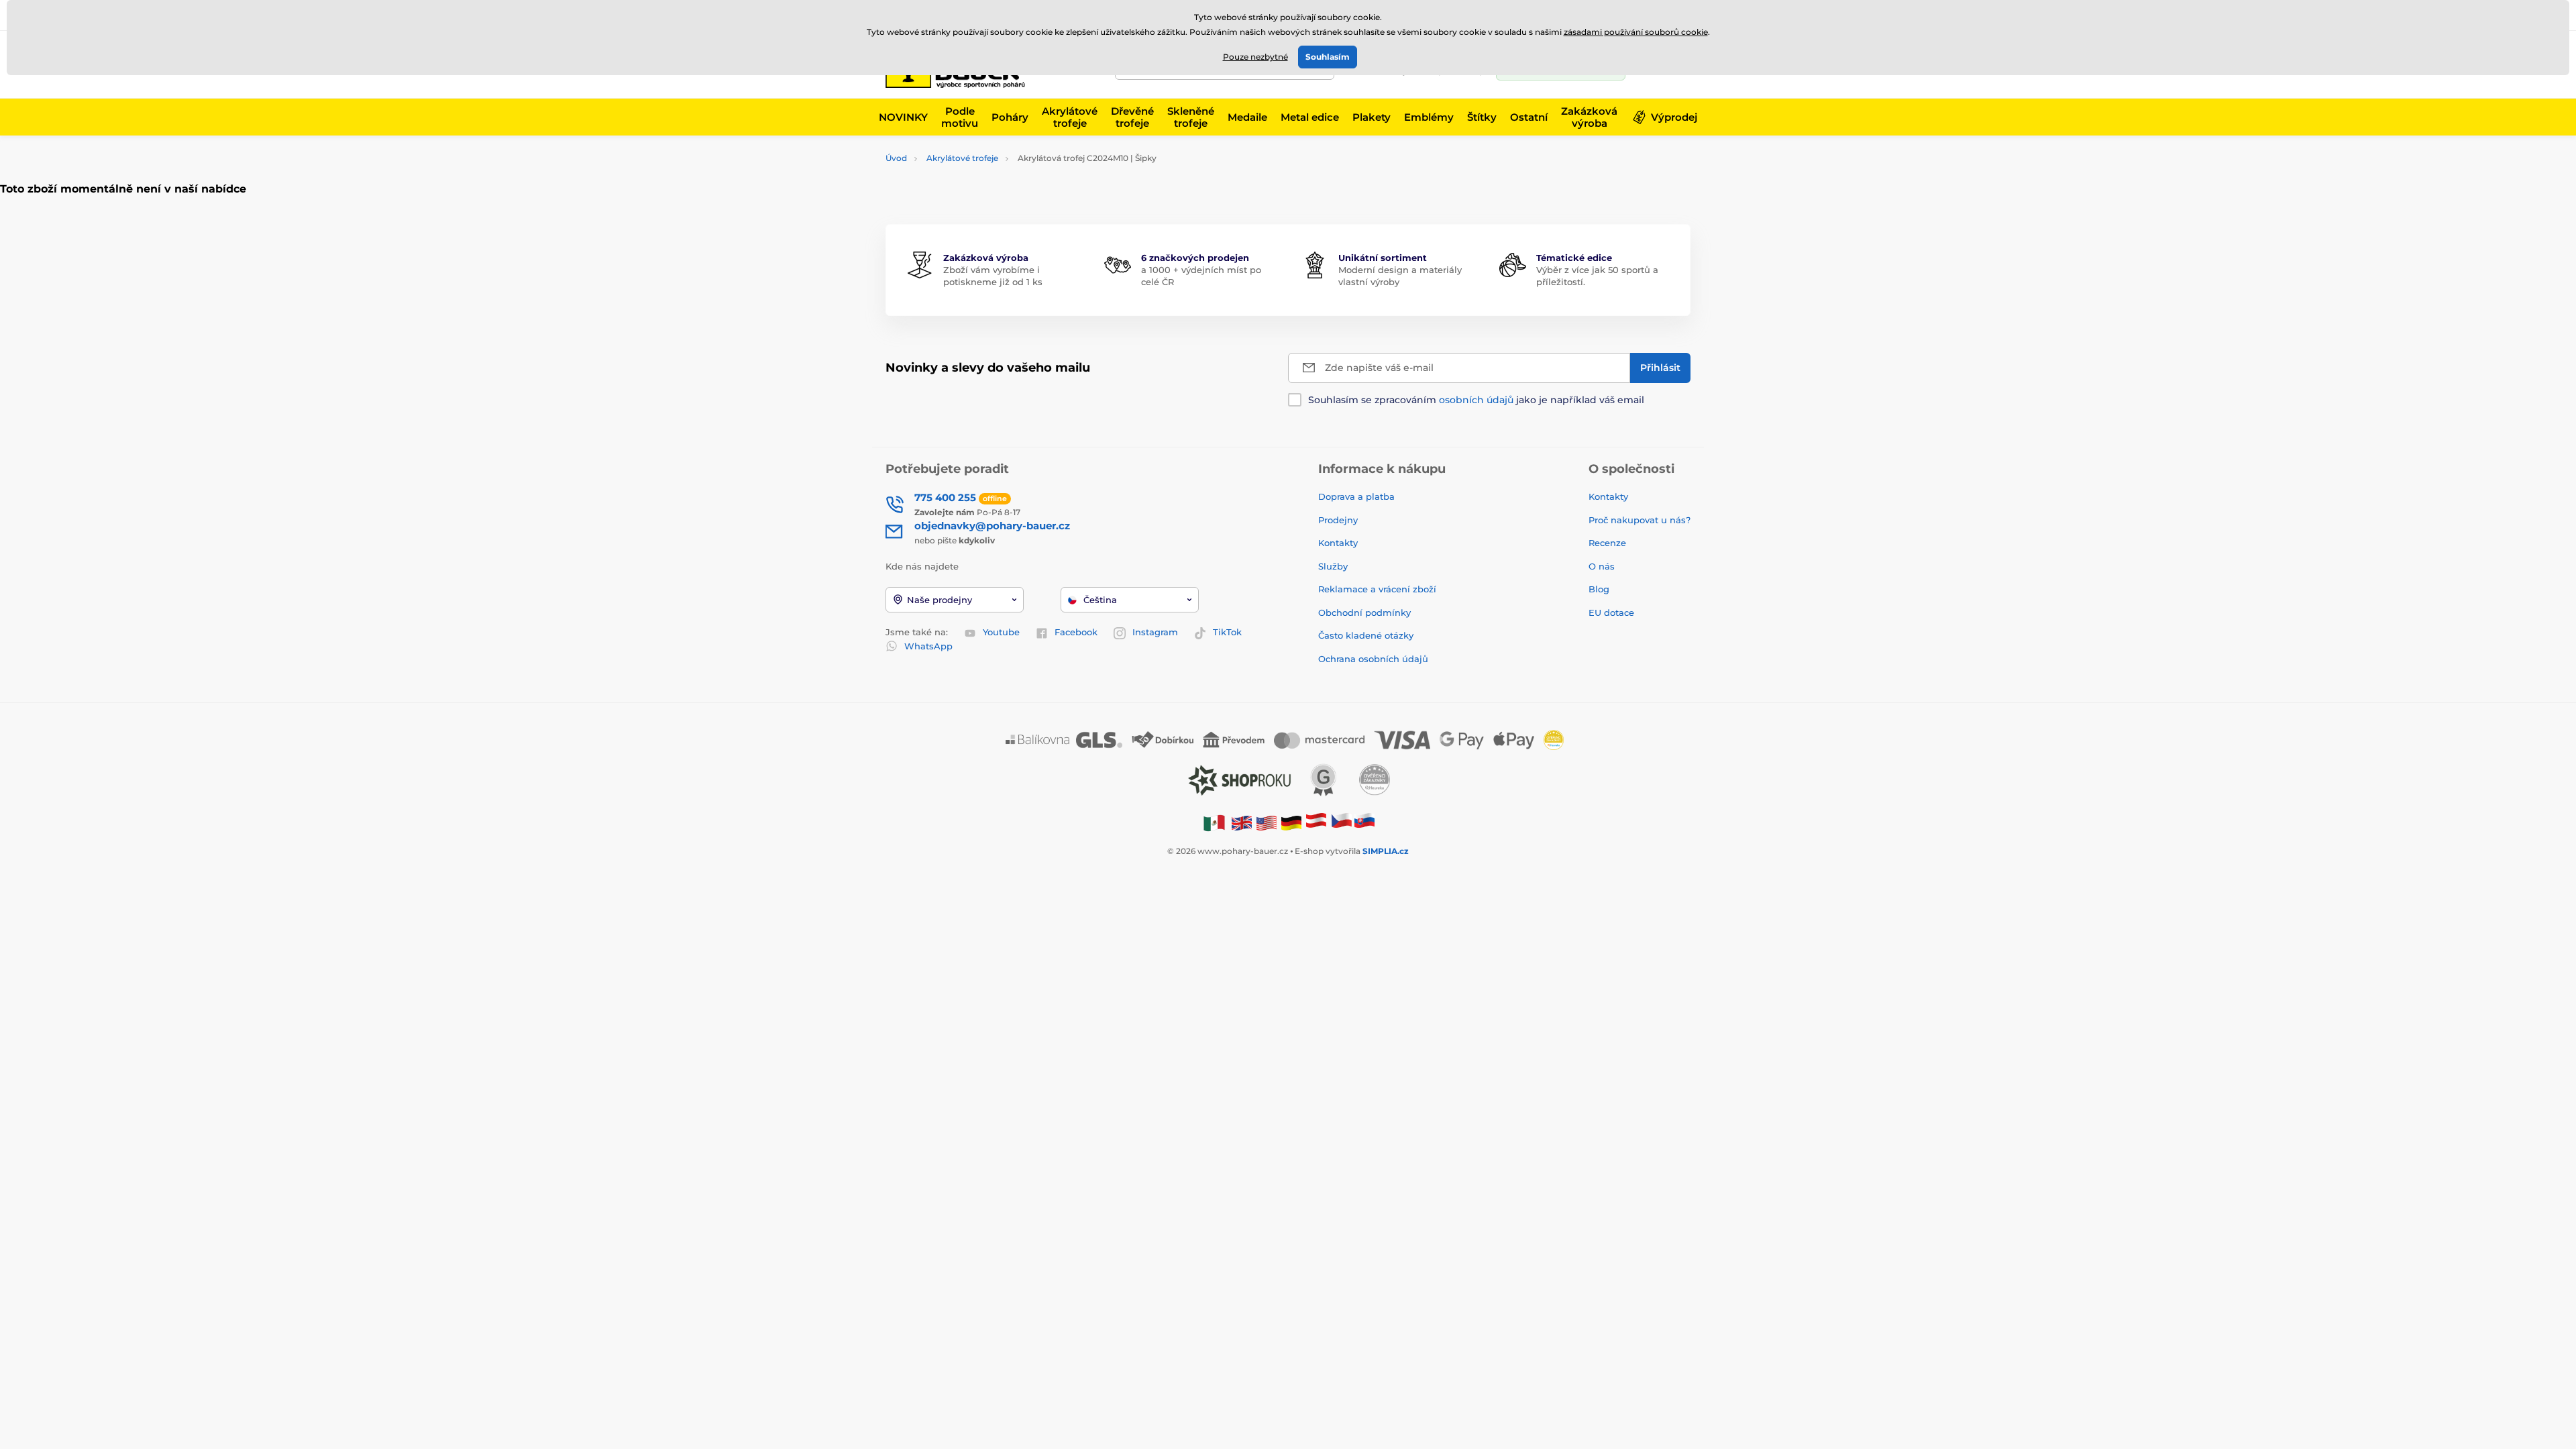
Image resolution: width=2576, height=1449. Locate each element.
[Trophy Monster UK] (1242, 823)
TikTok (1227, 632)
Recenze (1607, 543)
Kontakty (1338, 543)
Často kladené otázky (1366, 635)
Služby (1333, 566)
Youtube (1001, 632)
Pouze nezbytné (1255, 57)
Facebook (1076, 632)
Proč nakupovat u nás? (1640, 520)
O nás (1602, 566)
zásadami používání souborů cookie (1636, 32)
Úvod (896, 158)
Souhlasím (1328, 57)
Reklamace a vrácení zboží (1379, 589)
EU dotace (1611, 612)
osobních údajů (1476, 400)
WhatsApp (928, 646)
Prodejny (1338, 520)
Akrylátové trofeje (962, 158)
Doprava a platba (1356, 496)
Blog (1599, 589)
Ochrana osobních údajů (1373, 659)
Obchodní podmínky (1364, 612)
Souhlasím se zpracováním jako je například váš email (1476, 400)
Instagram (1155, 632)
